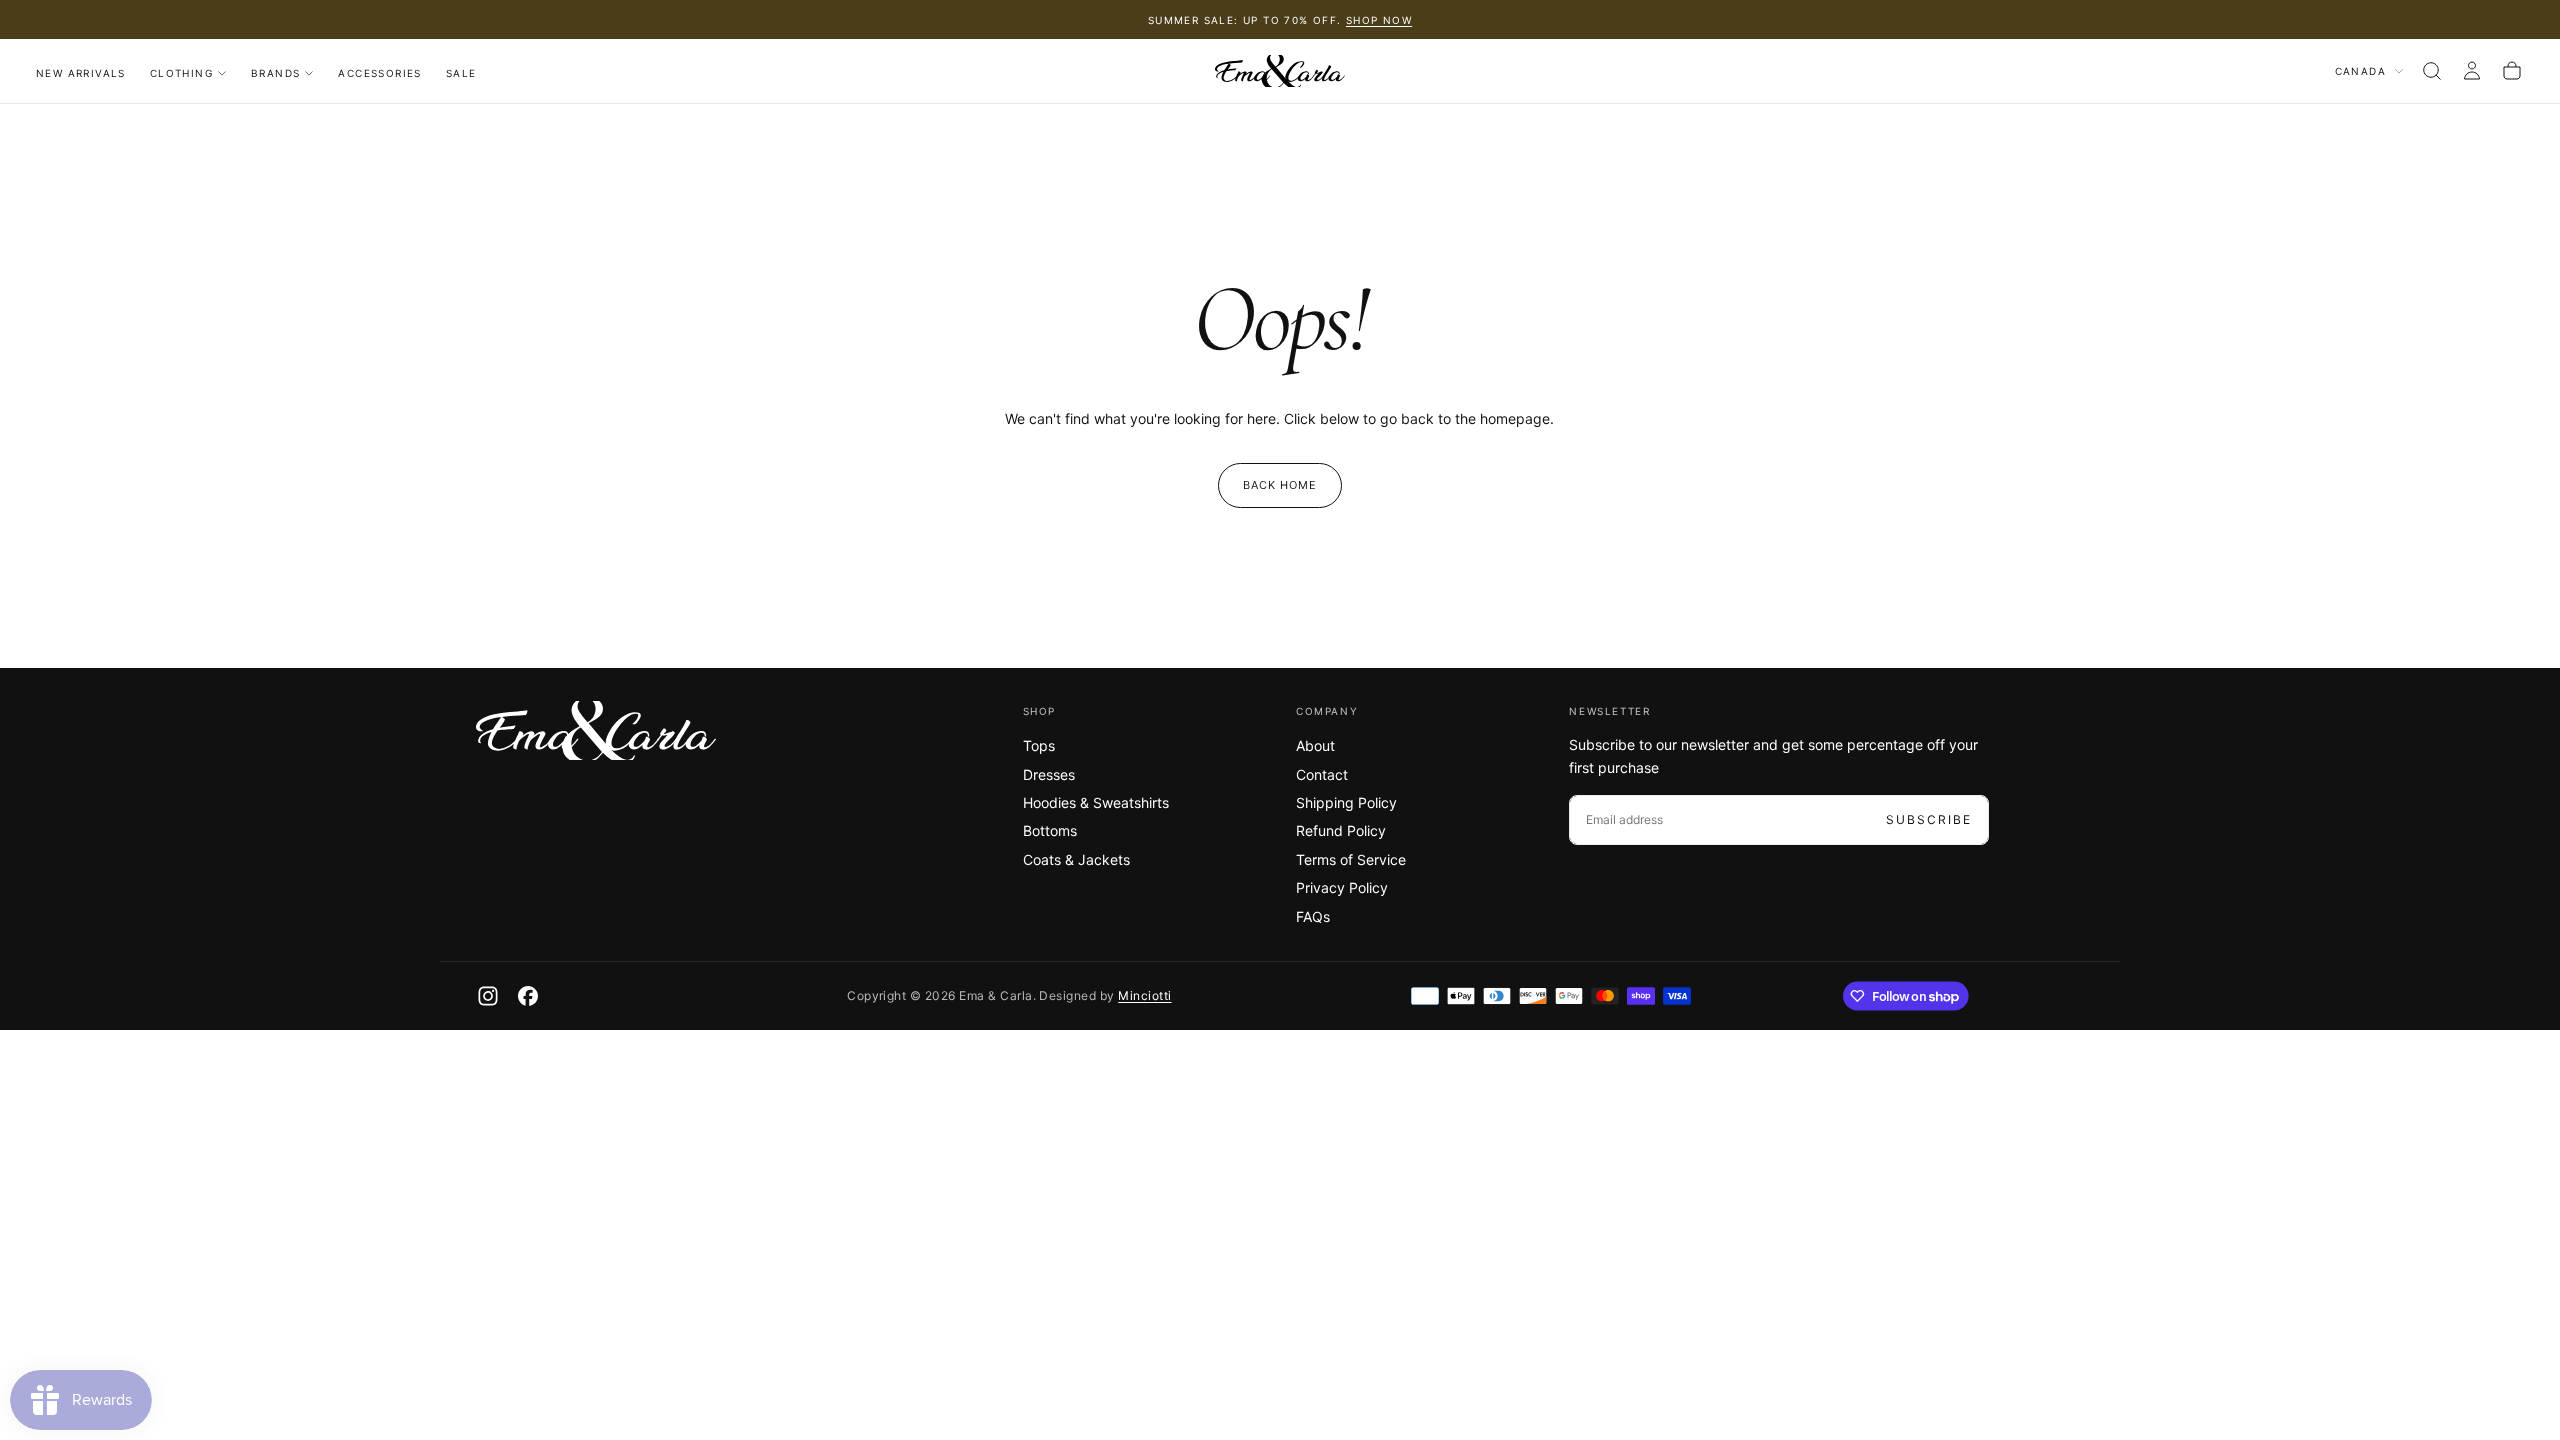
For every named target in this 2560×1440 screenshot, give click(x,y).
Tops (1039, 745)
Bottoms (1050, 830)
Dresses (1049, 774)
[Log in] (2472, 71)
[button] (2432, 71)
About (1315, 745)
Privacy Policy (1342, 887)
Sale (461, 73)
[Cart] (2512, 71)
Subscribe (1929, 819)
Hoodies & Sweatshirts (1096, 802)
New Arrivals (81, 73)
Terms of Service (1351, 859)
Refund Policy (1341, 830)
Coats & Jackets (1076, 859)
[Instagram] (488, 996)
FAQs (1313, 916)
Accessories (379, 73)
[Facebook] (528, 996)
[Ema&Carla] (596, 731)
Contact (1322, 774)
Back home (1280, 485)
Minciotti (1144, 995)
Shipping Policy (1346, 802)
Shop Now (1379, 20)
